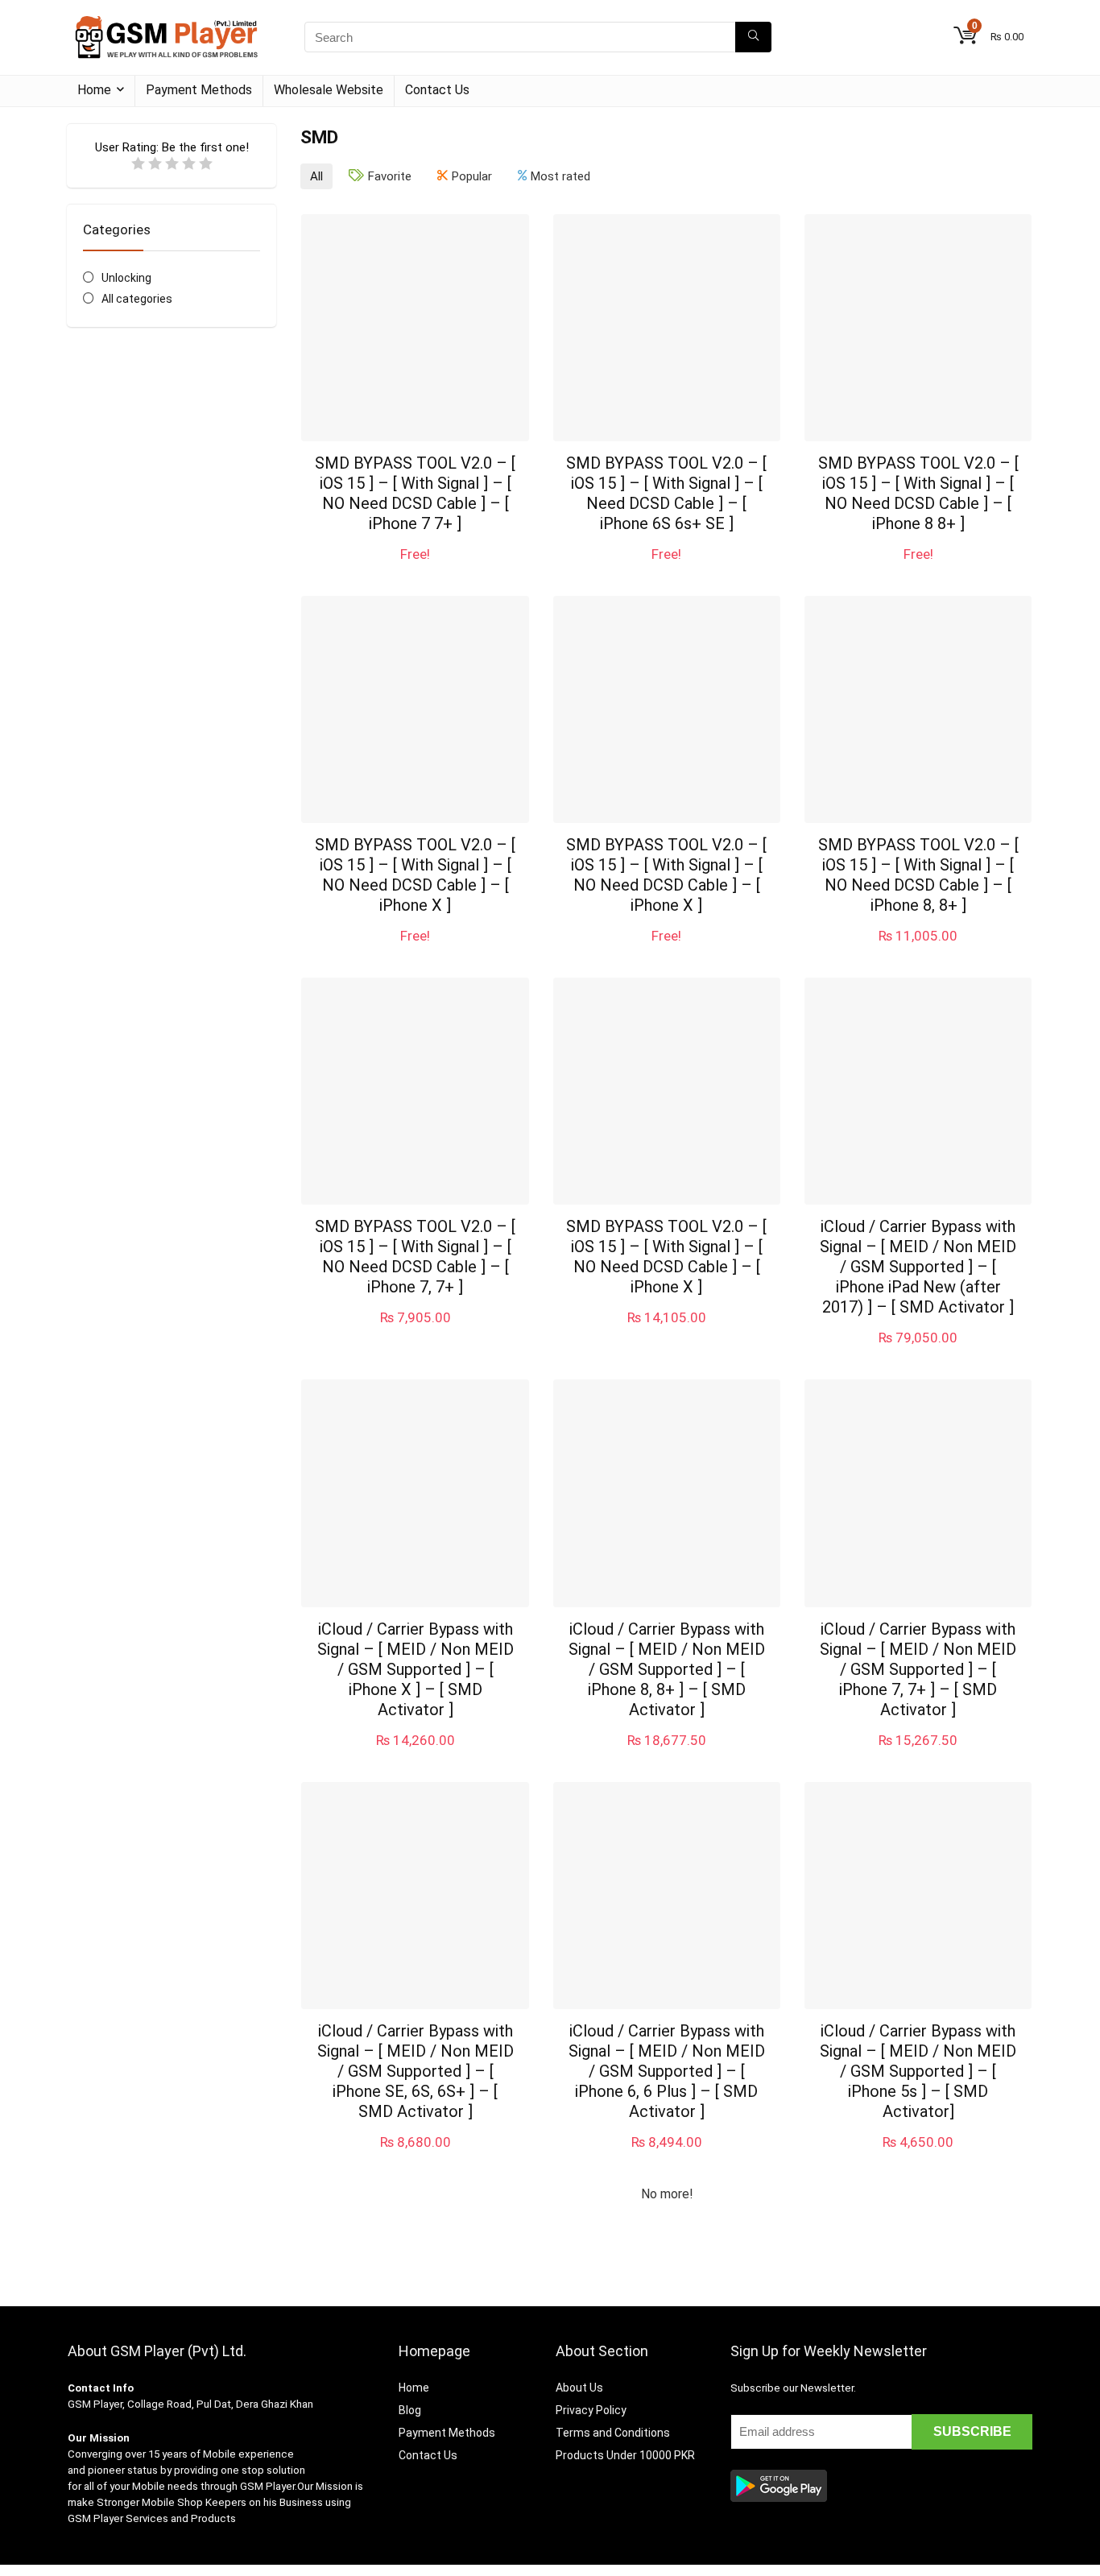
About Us (579, 2388)
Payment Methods (199, 90)
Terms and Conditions (613, 2433)
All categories (137, 299)
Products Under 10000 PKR (625, 2455)
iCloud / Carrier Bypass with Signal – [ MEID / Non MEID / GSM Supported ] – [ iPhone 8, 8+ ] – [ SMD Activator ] (667, 1669)
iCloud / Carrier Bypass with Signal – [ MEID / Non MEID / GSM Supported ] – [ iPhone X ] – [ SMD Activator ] (416, 1669)
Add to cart (416, 570)
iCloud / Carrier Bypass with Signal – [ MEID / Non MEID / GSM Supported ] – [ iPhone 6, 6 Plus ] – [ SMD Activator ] (667, 2071)
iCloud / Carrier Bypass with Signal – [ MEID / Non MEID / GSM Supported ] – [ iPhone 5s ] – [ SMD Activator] (918, 2071)
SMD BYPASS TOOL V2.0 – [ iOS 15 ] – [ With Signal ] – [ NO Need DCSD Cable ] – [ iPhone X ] (415, 875)
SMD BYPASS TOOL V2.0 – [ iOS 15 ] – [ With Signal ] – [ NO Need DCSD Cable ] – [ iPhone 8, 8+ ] (918, 875)
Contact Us (437, 90)
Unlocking (126, 278)
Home (94, 90)
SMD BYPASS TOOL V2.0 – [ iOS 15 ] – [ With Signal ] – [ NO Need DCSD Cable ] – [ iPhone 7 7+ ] (415, 493)
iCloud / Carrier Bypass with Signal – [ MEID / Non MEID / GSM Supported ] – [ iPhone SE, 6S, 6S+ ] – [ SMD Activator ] (416, 2071)
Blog (410, 2410)
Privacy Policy (591, 2410)
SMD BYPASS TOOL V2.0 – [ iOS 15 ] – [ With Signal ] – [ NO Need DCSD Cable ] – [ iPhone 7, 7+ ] (415, 1257)
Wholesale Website (329, 90)
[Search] (753, 37)
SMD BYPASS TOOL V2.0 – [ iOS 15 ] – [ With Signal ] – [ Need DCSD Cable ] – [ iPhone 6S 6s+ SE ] (666, 493)
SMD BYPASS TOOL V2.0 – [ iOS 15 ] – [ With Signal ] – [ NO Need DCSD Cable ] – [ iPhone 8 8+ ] (918, 493)
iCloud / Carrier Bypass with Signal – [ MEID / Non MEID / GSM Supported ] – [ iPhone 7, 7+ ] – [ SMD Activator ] (918, 1669)
